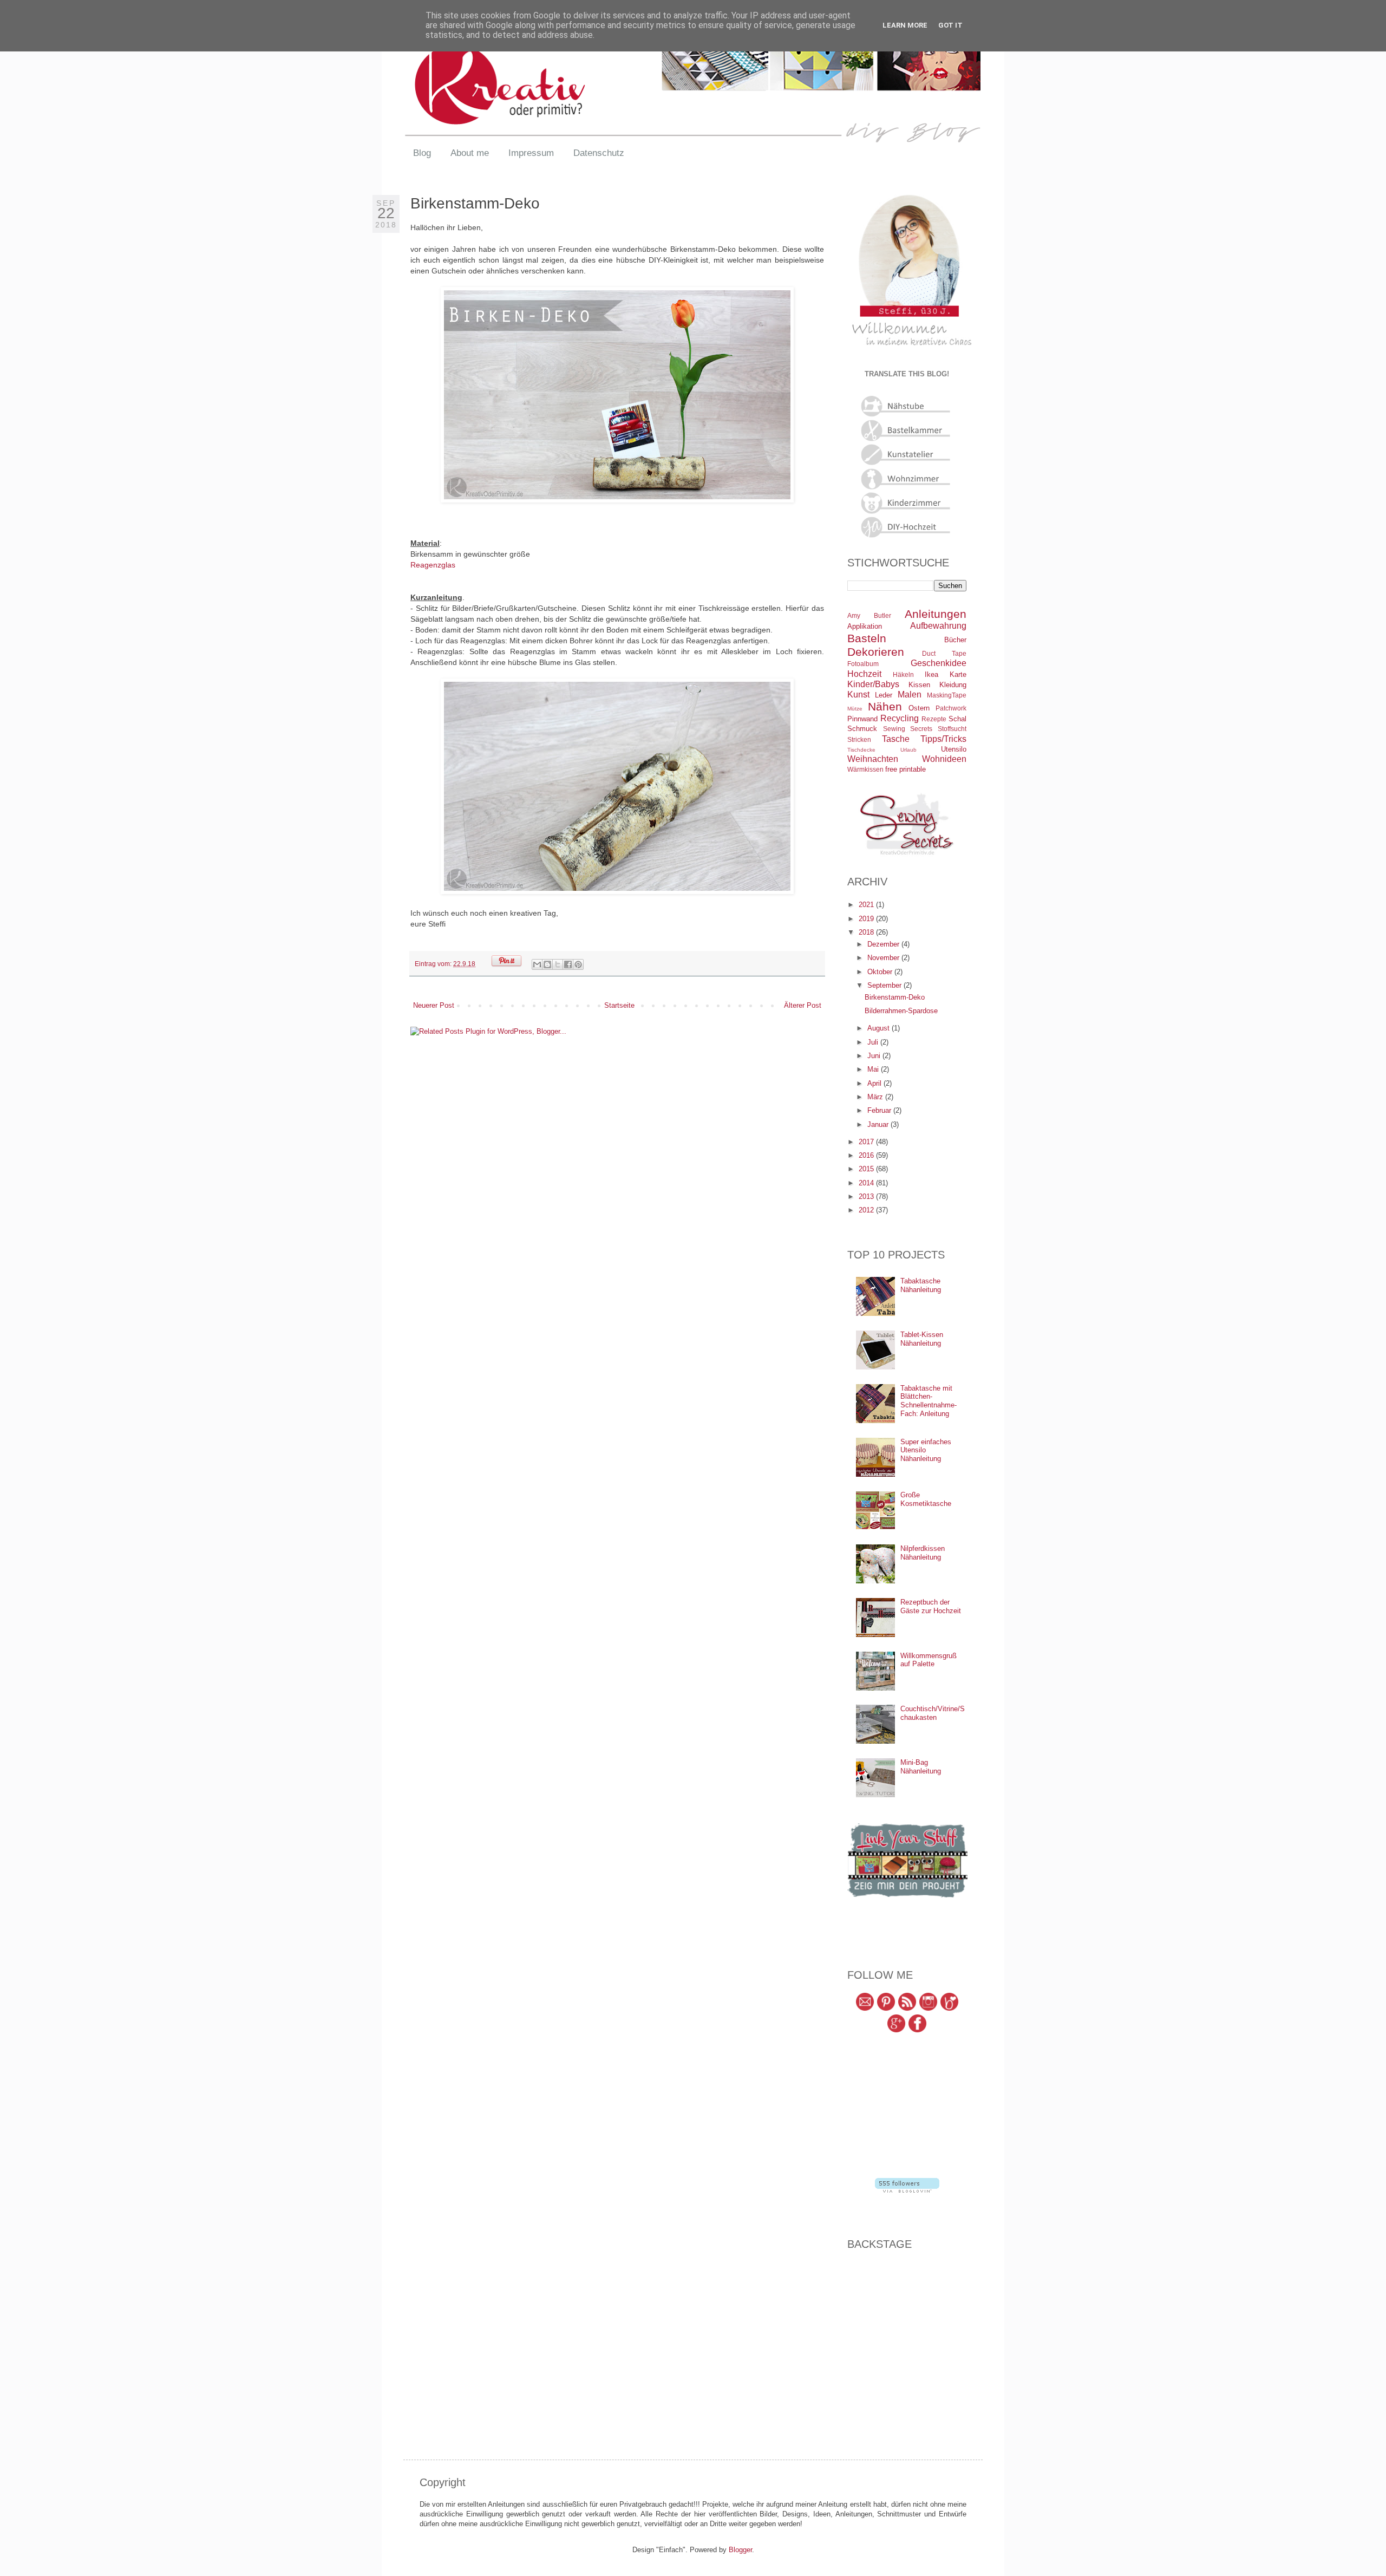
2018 (867, 932)
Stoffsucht (952, 729)
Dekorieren (876, 652)
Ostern (919, 708)
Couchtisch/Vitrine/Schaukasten (933, 1713)
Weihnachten (873, 759)
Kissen (919, 685)
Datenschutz (599, 153)
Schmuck (862, 729)
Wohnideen (944, 759)
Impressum (531, 153)
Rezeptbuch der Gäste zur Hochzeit (931, 1606)
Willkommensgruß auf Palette (929, 1660)
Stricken (859, 739)
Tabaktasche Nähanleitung (921, 1285)
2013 (867, 1196)
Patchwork (951, 708)
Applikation (865, 626)
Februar (880, 1110)
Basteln (867, 638)
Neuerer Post (434, 1005)
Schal (957, 719)
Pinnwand (862, 719)
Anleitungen (936, 614)
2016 (867, 1155)
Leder (884, 695)
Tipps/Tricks (943, 739)
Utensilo (954, 749)
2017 (867, 1142)
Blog (422, 153)
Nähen (885, 706)
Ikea (931, 674)
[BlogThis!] (547, 964)
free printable (906, 769)
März (876, 1097)
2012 (867, 1210)
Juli (874, 1042)
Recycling (900, 718)
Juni (875, 1056)
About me (470, 153)
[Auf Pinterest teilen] (578, 964)
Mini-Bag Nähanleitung (921, 1767)
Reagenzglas (433, 565)
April (875, 1083)
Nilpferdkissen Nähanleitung (923, 1553)
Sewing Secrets (908, 729)
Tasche (896, 739)
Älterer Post (803, 1005)
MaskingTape (947, 695)
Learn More (905, 25)
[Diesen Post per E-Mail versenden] (537, 964)
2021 (867, 905)
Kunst (858, 694)
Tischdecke (861, 750)
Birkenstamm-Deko (895, 997)
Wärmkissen (865, 769)
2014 (867, 1183)
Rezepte (934, 719)
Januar (879, 1124)
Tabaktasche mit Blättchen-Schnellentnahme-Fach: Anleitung (929, 1401)
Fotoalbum (863, 664)
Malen (910, 694)
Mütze (855, 709)
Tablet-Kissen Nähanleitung (922, 1339)
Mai (874, 1069)
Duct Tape (944, 653)
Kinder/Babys (873, 684)
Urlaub (908, 750)
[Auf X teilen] (558, 964)
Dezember (884, 944)
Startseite (619, 1005)
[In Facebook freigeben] (568, 964)
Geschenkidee (939, 663)
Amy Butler (869, 615)
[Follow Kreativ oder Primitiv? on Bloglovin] (907, 2190)
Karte (958, 674)
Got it (950, 25)
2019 (867, 919)
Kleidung (953, 685)
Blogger (740, 2550)
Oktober (881, 972)
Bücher (955, 640)
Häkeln (903, 674)
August (880, 1028)
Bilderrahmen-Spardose (901, 1011)
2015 (867, 1169)
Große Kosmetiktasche (926, 1499)
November (884, 958)
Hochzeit (864, 674)
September (885, 985)
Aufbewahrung (938, 626)
